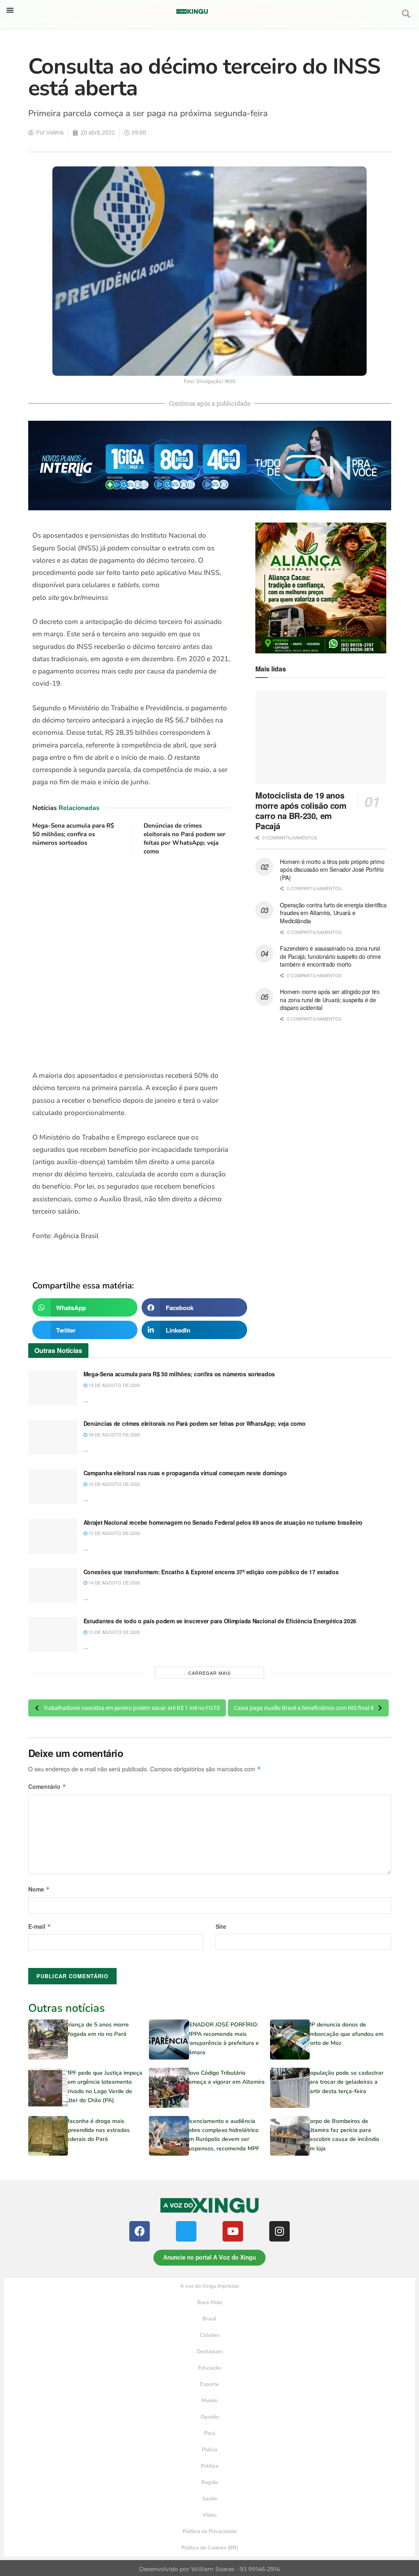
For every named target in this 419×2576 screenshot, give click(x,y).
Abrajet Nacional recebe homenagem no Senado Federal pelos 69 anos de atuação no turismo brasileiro (223, 1522)
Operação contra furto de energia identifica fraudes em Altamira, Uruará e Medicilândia (333, 913)
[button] (10, 10)
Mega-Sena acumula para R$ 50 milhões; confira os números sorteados (73, 834)
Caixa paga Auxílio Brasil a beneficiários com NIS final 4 (304, 1708)
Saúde (210, 2499)
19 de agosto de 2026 (114, 1385)
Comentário (47, 1786)
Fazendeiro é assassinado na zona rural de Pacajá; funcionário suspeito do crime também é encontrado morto (330, 956)
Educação (209, 2368)
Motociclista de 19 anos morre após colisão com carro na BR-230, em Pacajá (301, 810)
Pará (210, 2433)
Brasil (209, 2319)
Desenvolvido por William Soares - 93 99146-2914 (209, 2569)
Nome (39, 1889)
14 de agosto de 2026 (114, 1582)
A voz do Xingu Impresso (209, 2286)
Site (221, 1926)
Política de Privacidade (210, 2531)
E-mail (40, 1926)
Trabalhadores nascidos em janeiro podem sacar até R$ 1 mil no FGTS (132, 1708)
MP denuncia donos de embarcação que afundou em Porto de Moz (345, 2034)
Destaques (210, 2352)
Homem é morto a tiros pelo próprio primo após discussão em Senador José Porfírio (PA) (332, 870)
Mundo (209, 2401)
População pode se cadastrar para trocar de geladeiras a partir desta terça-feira (345, 2082)
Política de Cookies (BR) (210, 2548)
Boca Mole (210, 2302)
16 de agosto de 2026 (114, 1484)
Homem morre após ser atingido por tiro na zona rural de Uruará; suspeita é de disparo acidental (330, 1000)
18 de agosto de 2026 (114, 1434)
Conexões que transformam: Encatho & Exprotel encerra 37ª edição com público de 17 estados (211, 1572)
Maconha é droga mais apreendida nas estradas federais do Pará (97, 2130)
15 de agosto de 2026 (114, 1533)
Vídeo (209, 2515)
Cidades (209, 2335)
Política (210, 2466)
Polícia (209, 2450)
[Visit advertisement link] (132, 964)
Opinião (210, 2417)
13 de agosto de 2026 (114, 1632)
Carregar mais (209, 1673)
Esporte (209, 2384)
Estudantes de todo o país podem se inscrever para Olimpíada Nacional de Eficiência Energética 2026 (220, 1621)
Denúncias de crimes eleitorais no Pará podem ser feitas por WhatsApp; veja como (185, 838)
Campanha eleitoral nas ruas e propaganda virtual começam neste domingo (185, 1473)
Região (210, 2482)
